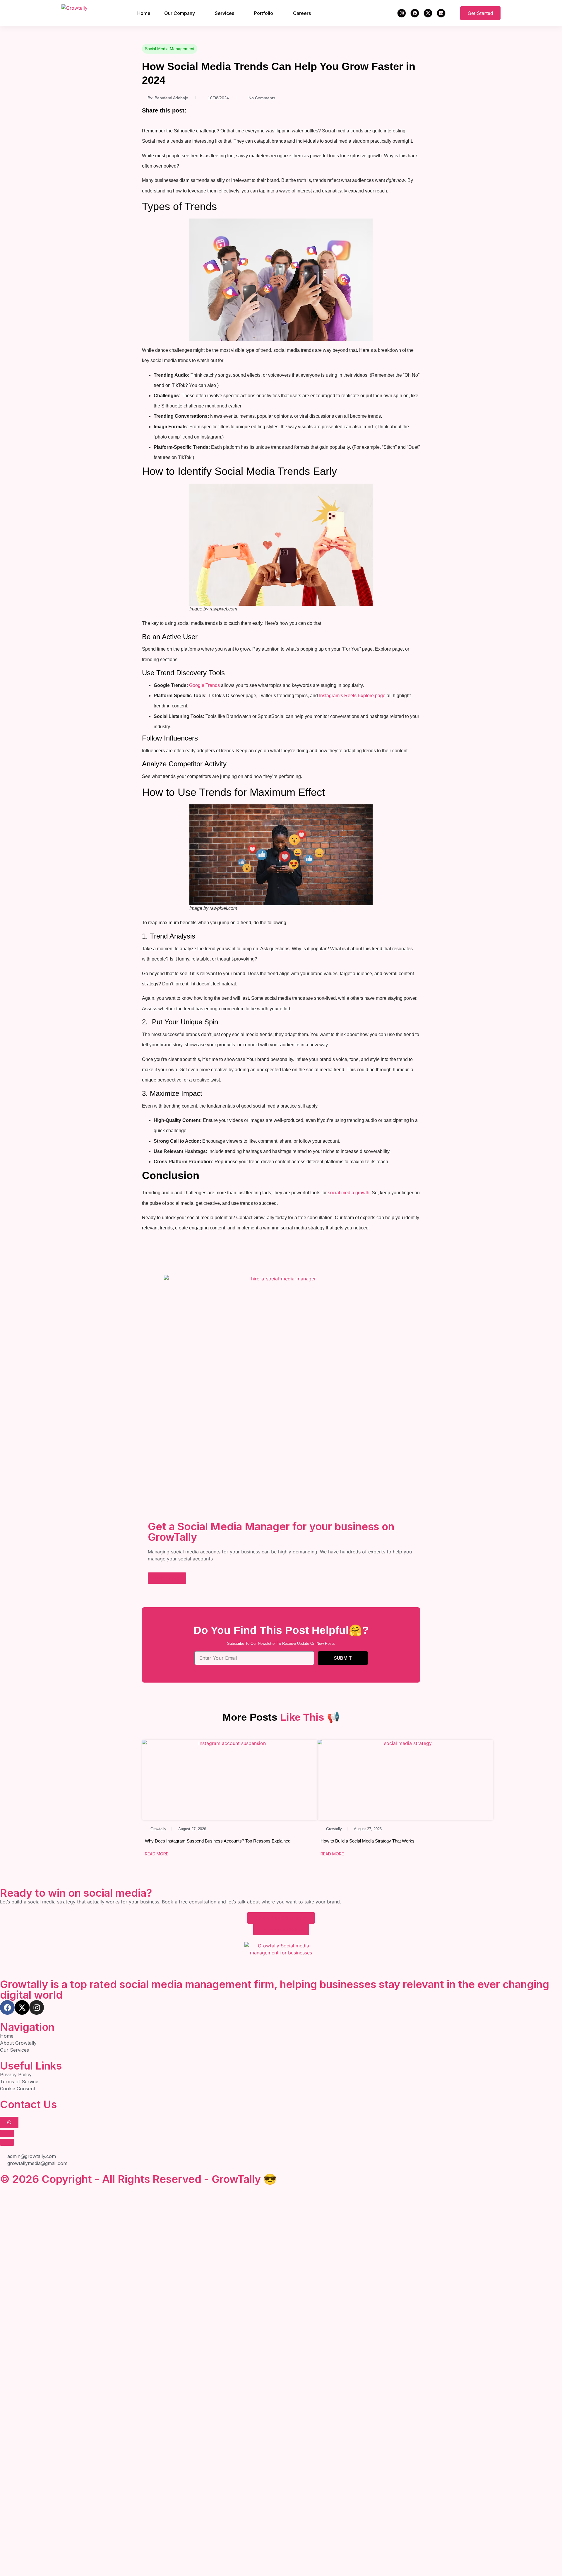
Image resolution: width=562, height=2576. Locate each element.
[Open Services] (238, 13)
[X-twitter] (428, 13)
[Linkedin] (441, 13)
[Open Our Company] (199, 13)
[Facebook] (415, 13)
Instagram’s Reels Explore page (352, 696)
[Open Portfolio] (277, 13)
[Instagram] (402, 13)
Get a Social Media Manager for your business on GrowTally (271, 1532)
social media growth (349, 1193)
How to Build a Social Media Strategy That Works (367, 1841)
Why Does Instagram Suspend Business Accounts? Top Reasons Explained (218, 1841)
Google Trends (204, 685)
